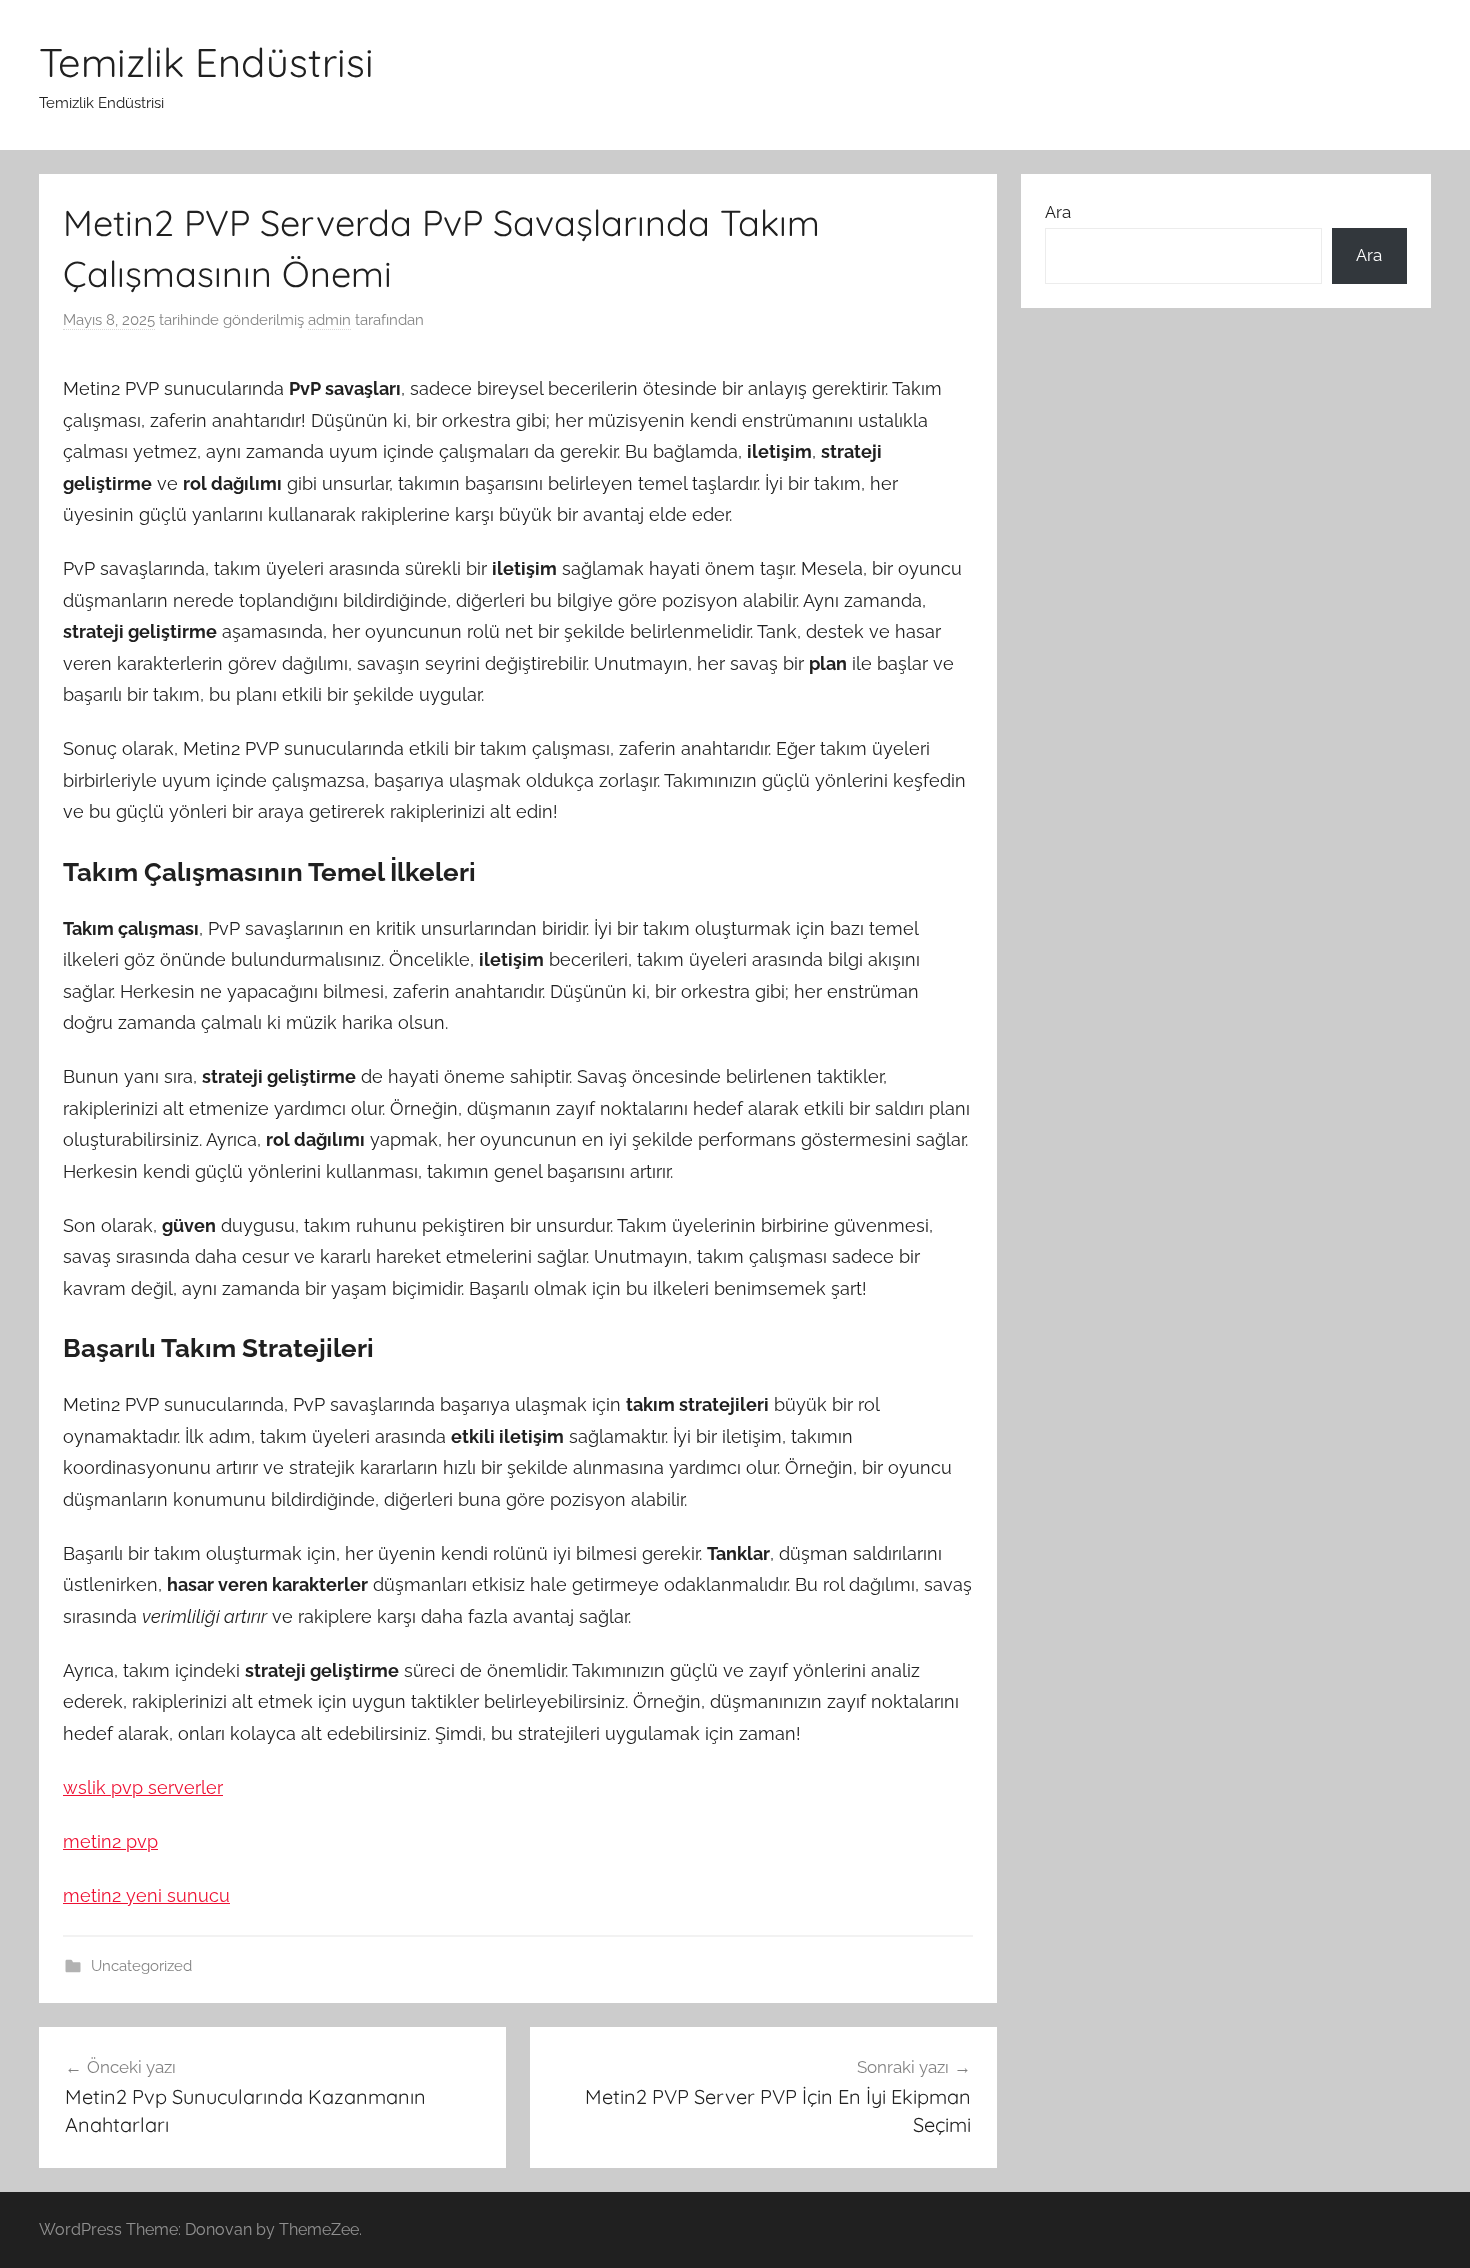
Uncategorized (141, 1966)
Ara (1058, 212)
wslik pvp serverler (143, 1787)
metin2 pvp (110, 1841)
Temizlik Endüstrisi (206, 62)
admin (329, 320)
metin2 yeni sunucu (146, 1895)
